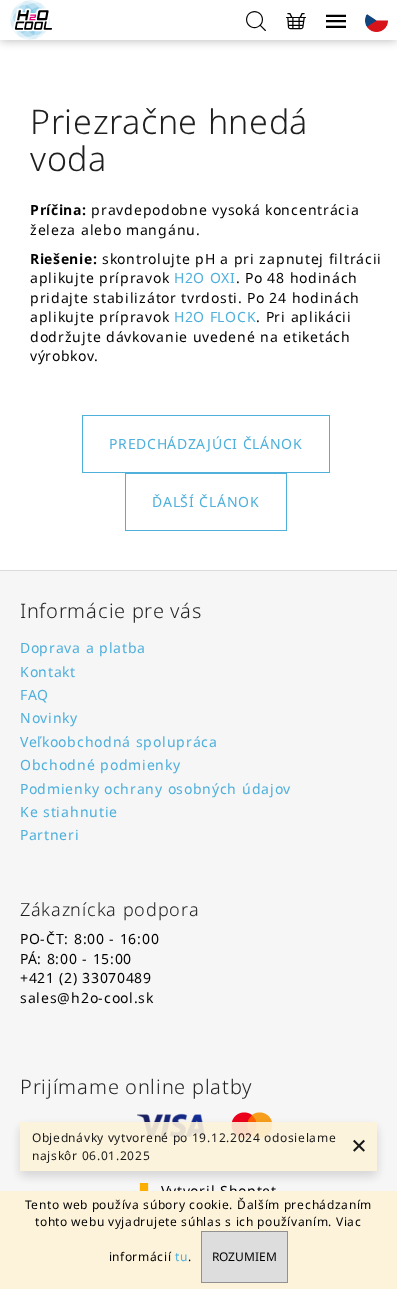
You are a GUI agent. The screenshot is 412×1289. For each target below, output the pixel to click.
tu (181, 1256)
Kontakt (48, 671)
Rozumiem (244, 1256)
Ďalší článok (205, 501)
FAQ (34, 694)
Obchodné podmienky (100, 764)
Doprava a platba (83, 647)
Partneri (50, 834)
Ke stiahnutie (69, 811)
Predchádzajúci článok (206, 443)
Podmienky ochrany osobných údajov (155, 788)
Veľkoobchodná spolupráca (119, 741)
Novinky (49, 717)
